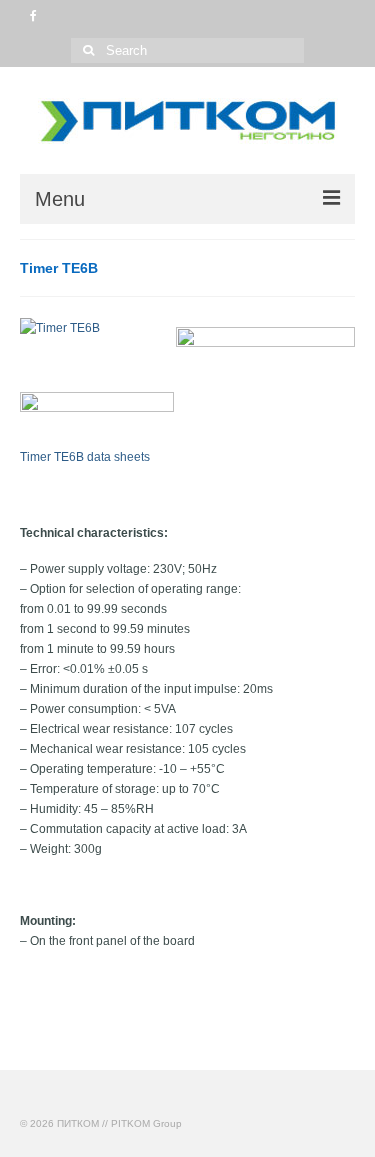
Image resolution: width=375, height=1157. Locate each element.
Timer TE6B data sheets (85, 457)
